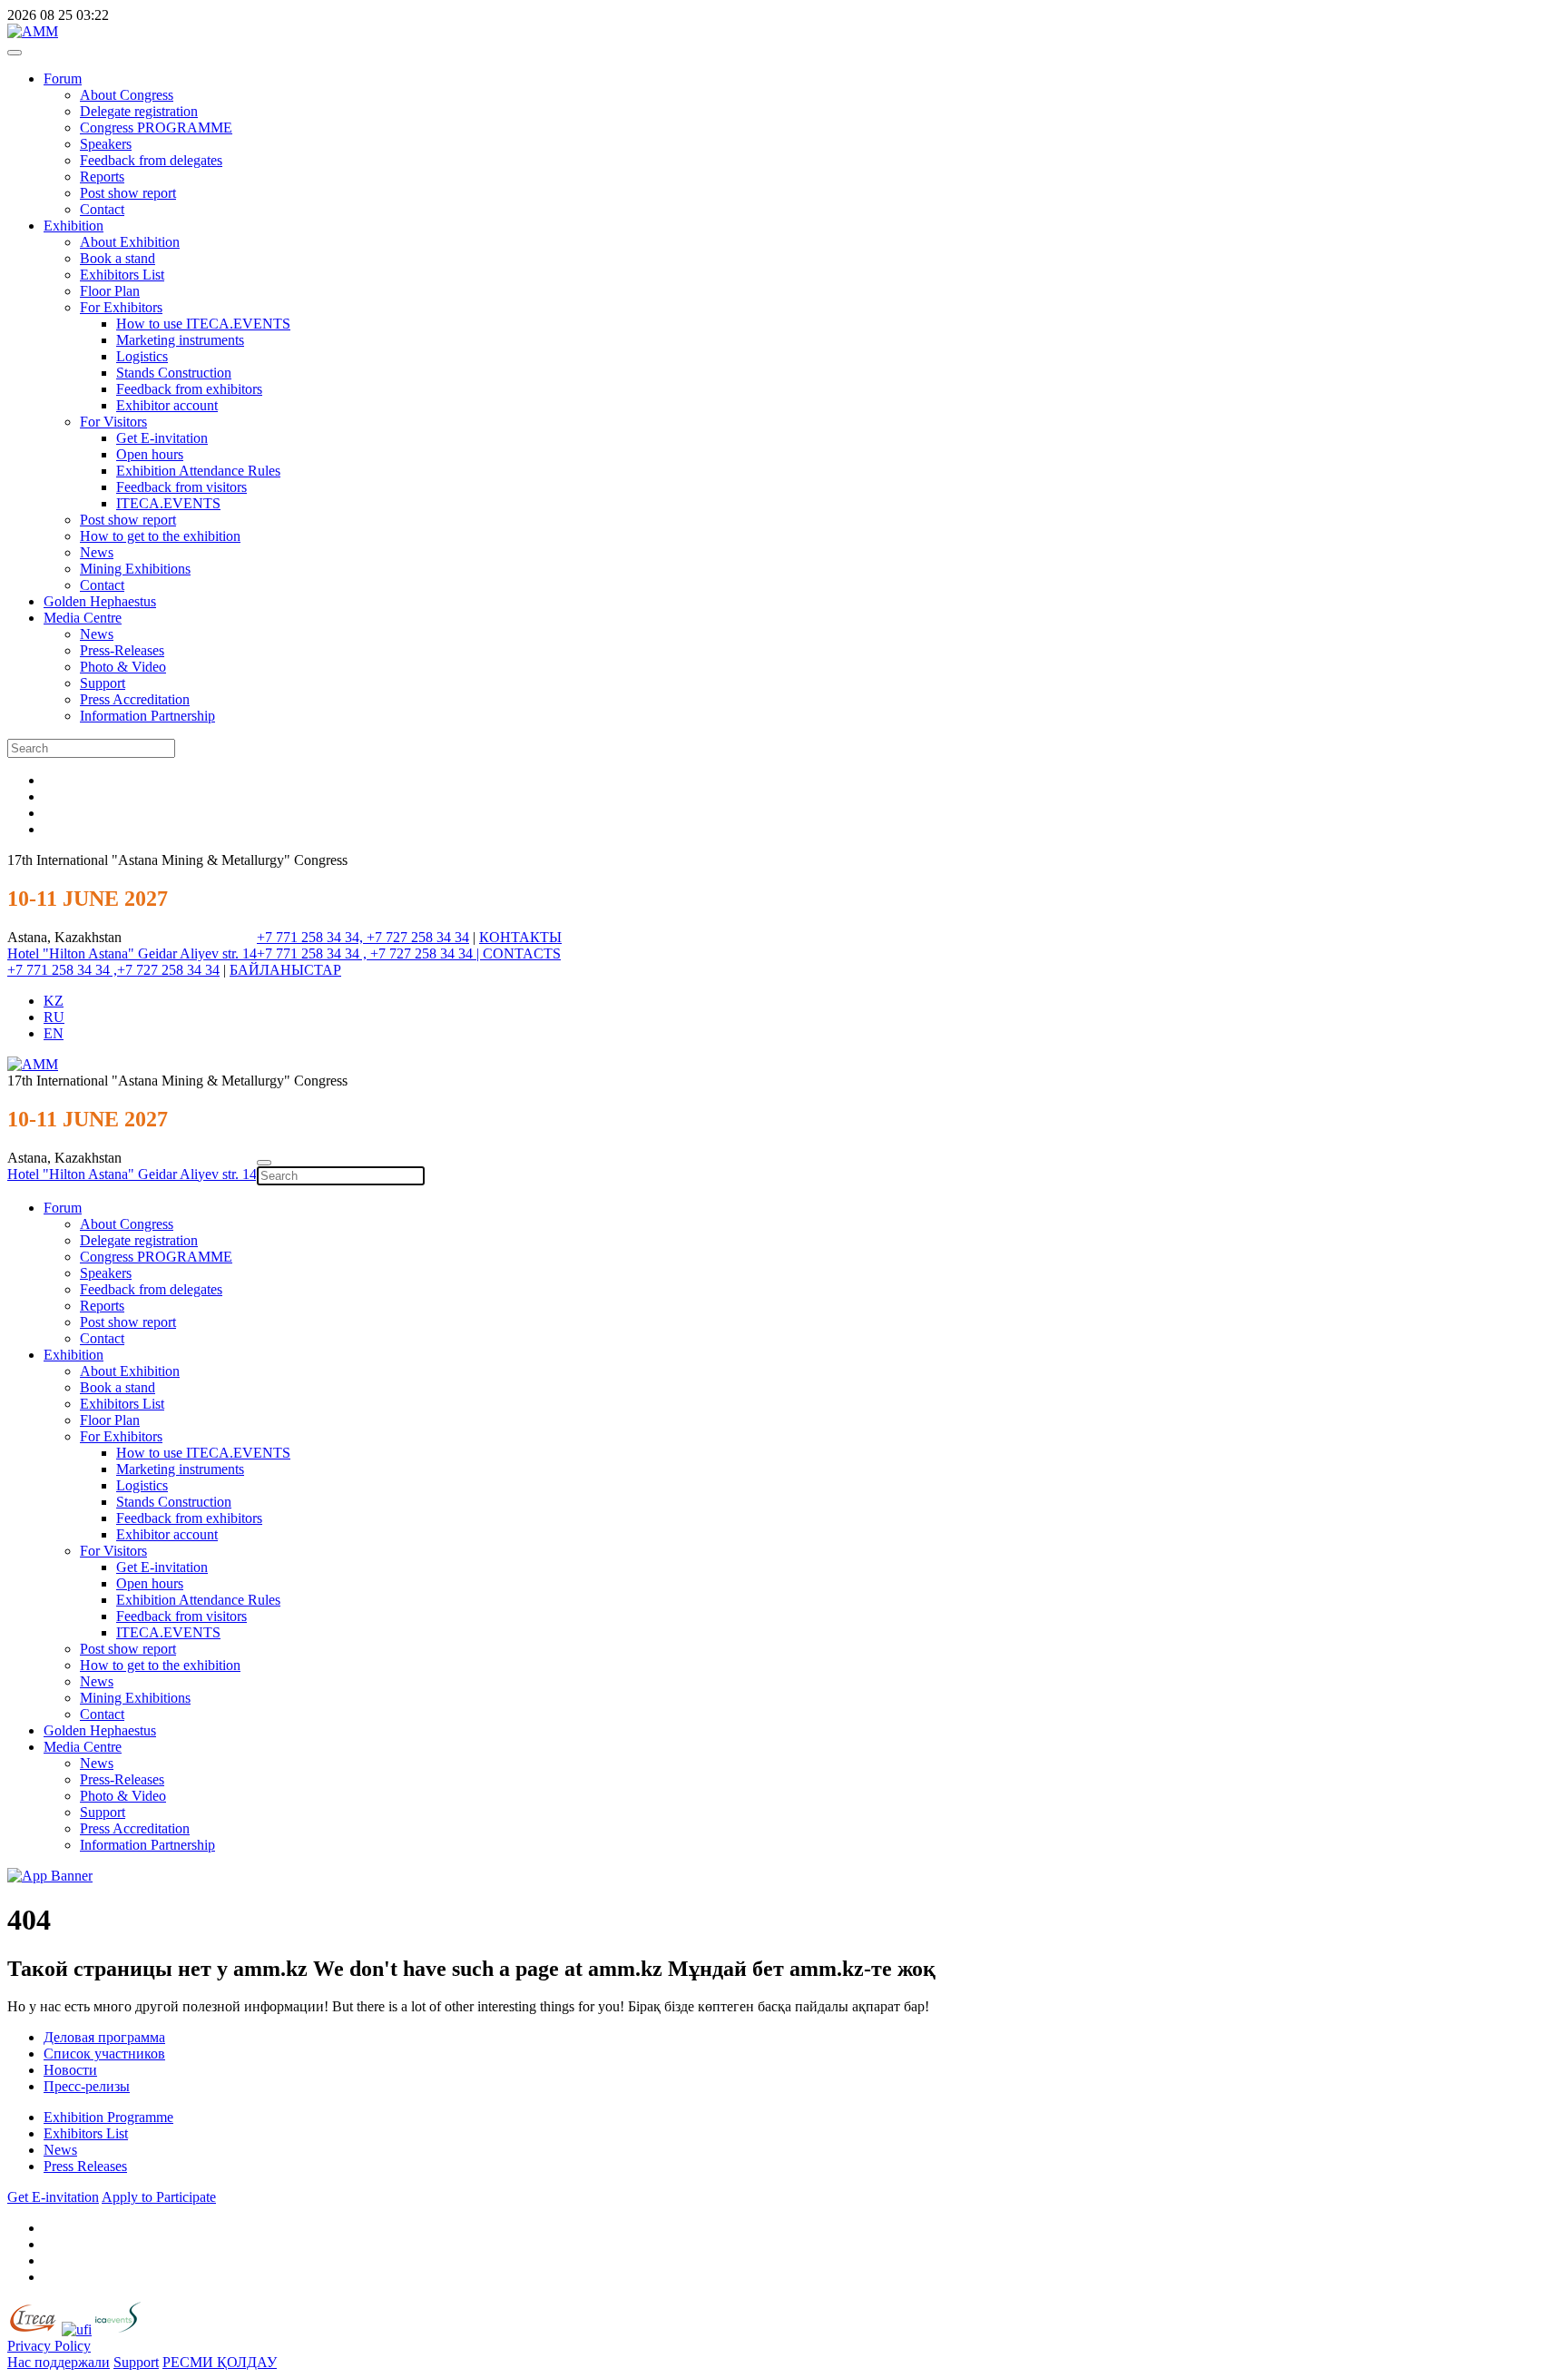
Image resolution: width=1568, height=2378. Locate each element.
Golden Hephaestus (100, 601)
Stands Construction (174, 373)
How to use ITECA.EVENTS (203, 324)
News (97, 552)
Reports (102, 177)
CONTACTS (522, 953)
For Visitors (113, 422)
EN (54, 1033)
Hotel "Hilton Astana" (73, 953)
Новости (70, 2070)
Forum (63, 79)
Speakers (106, 144)
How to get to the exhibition (160, 536)
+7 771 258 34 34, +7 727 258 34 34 (363, 937)
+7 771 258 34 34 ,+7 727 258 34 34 (113, 970)
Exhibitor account (167, 405)
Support (103, 683)
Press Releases (85, 2166)
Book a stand (118, 258)
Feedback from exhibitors (189, 389)
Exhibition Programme (108, 2117)
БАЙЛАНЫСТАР (285, 970)
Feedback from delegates (151, 160)
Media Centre (83, 618)
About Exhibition (130, 242)
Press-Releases (122, 650)
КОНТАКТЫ (520, 937)
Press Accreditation (135, 699)
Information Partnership (147, 716)
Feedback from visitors (181, 487)
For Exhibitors (121, 307)
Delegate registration (139, 111)
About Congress (127, 95)
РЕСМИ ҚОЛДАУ (220, 2362)
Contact (102, 209)
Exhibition (73, 226)
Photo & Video (123, 667)
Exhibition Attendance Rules (198, 471)
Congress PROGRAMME (156, 128)
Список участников (104, 2054)
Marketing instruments (180, 340)
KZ (54, 1001)
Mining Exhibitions (135, 569)
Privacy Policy (49, 2346)
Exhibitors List (122, 275)
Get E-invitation (162, 438)
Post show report (128, 193)
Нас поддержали (59, 2362)
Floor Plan (110, 291)
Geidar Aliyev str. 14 (197, 953)
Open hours (150, 454)
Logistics (142, 356)
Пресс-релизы (87, 2086)
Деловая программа (104, 2037)
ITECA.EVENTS (168, 503)
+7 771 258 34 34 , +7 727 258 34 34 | (370, 953)
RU (54, 1017)
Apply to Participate (159, 2197)
